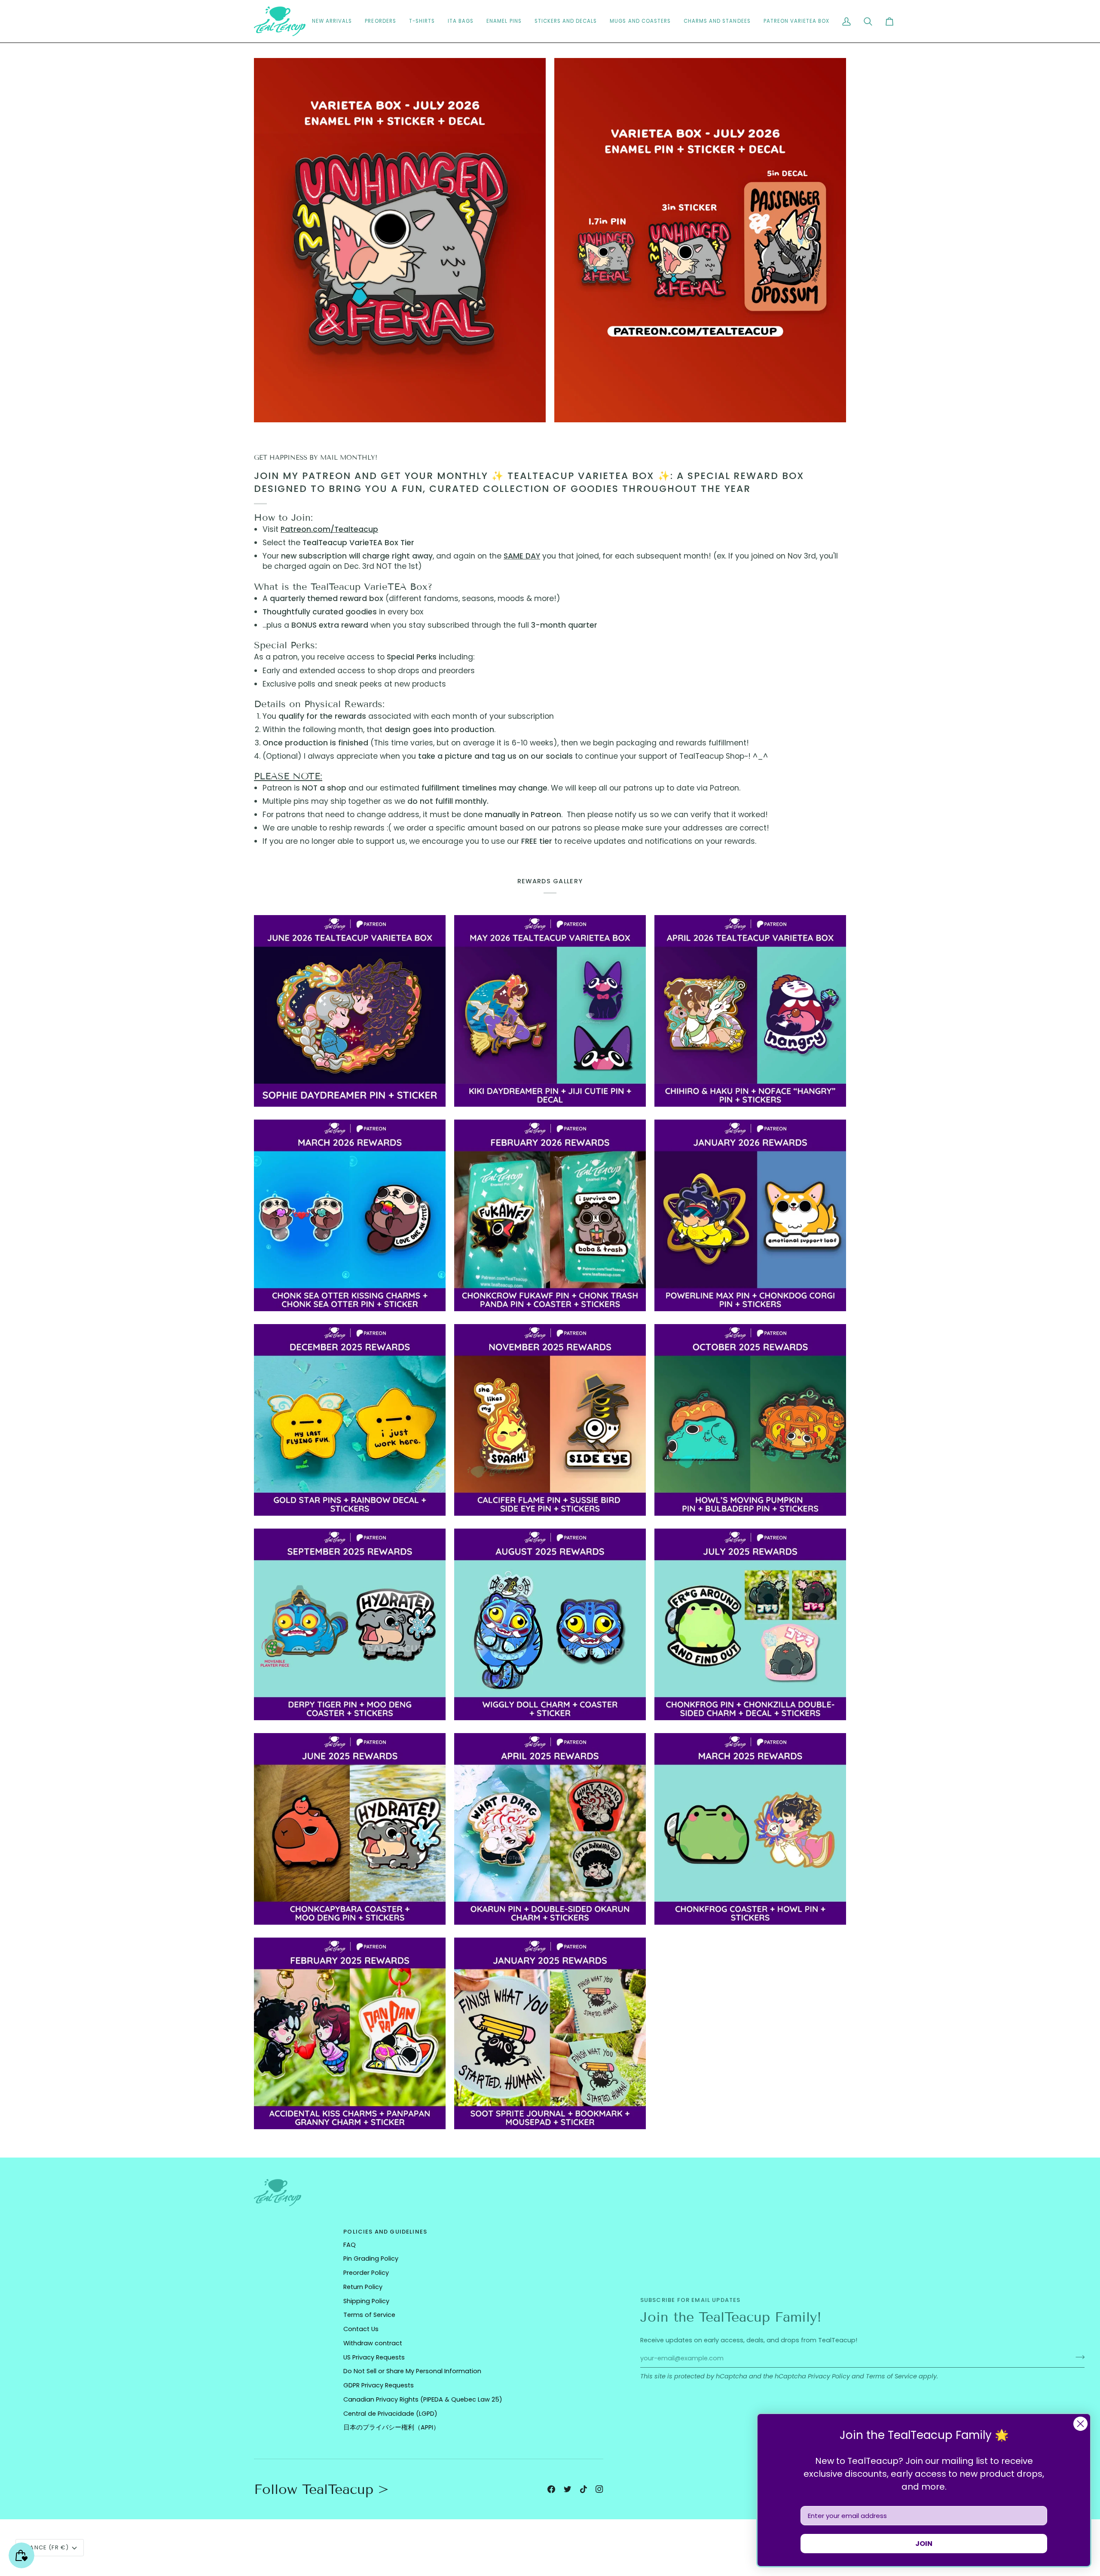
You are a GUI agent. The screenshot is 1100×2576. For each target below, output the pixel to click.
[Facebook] (551, 2489)
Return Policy (363, 2287)
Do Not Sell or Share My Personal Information (412, 2371)
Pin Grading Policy (371, 2259)
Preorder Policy (366, 2273)
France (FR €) (46, 2547)
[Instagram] (599, 2489)
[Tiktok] (584, 2489)
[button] (566, 21)
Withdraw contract (373, 2343)
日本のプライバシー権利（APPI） (391, 2427)
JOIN (924, 2544)
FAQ (350, 2245)
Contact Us (361, 2329)
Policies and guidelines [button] (385, 2232)
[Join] (1077, 2357)
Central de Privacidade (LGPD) (390, 2414)
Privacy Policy (829, 2376)
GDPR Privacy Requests (379, 2385)
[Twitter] (568, 2489)
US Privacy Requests (374, 2357)
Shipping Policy (366, 2301)
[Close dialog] (1080, 2424)
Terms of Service (891, 2376)
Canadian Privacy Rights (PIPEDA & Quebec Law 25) (423, 2399)
